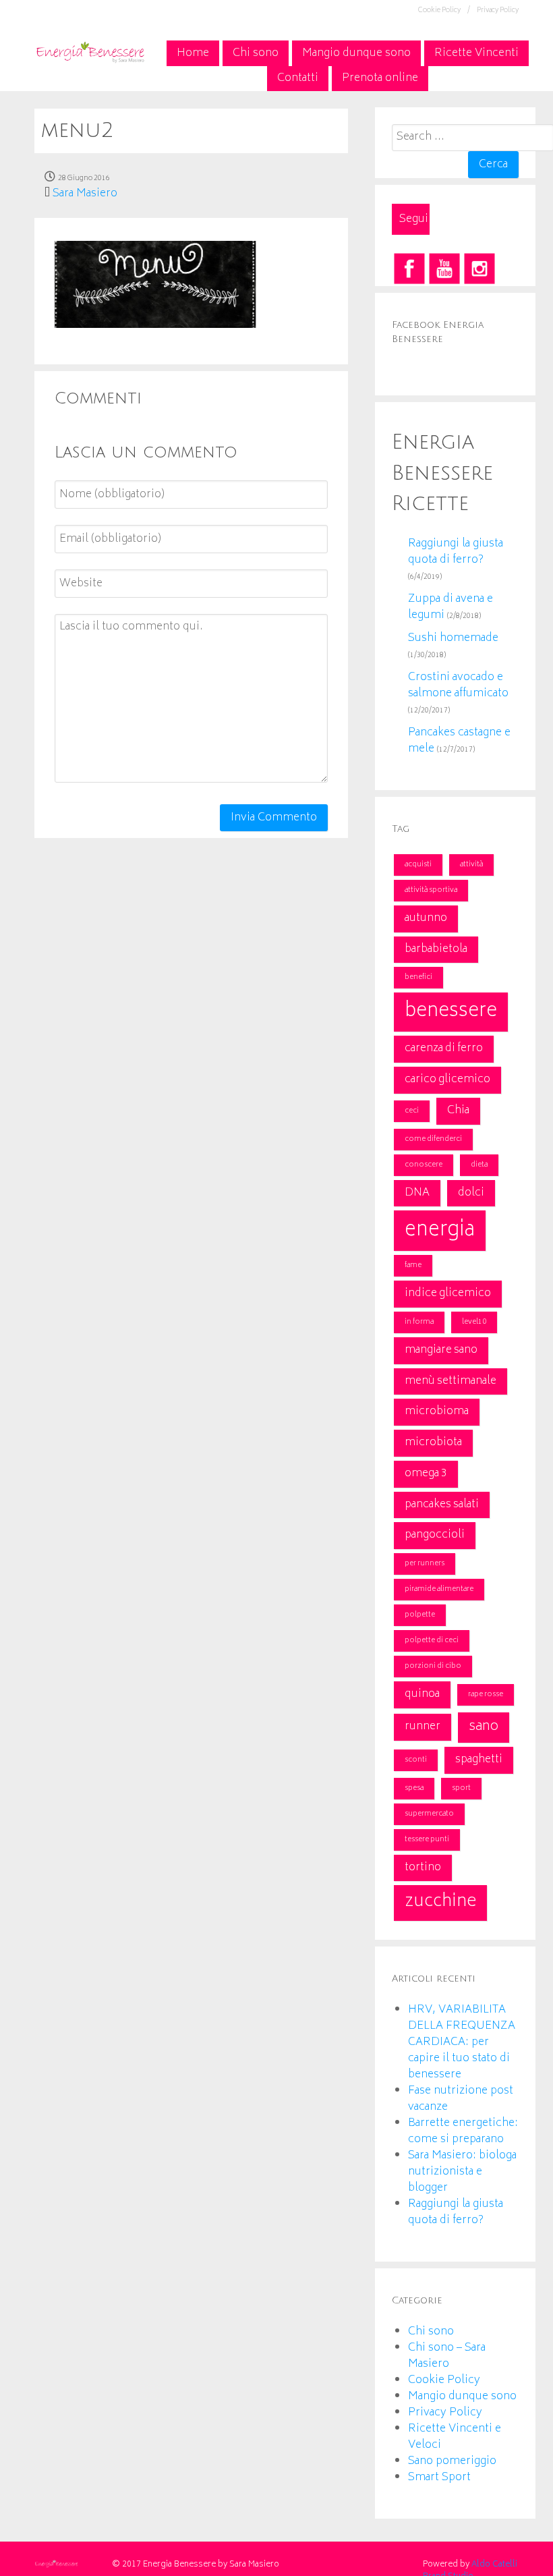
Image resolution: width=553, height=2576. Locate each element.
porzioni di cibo (433, 1666)
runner (423, 1727)
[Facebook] (409, 269)
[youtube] (444, 269)
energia (440, 1231)
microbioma (437, 1411)
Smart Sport (439, 2477)
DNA (417, 1193)
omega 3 (426, 1474)
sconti (416, 1760)
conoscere (424, 1165)
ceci (412, 1111)
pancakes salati (442, 1505)
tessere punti (427, 1840)
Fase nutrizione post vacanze (461, 2099)
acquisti (418, 865)
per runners (425, 1564)
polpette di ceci (432, 1641)
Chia (458, 1111)
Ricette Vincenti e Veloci (455, 2437)
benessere (451, 1012)
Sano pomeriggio (452, 2461)
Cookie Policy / (444, 11)
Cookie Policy (444, 2380)
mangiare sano (441, 1350)
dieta (479, 1165)
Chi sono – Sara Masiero (447, 2356)
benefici (418, 977)
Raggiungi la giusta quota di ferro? (456, 552)
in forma (419, 1322)
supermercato (429, 1814)
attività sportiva (431, 890)
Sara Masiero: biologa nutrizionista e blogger (462, 2172)
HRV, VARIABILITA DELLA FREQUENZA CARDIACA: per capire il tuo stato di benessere (462, 2042)
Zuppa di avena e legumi (450, 607)
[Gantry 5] (90, 51)
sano (484, 1727)
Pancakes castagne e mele (459, 741)
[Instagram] (479, 269)
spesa (414, 1788)
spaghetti (479, 1760)
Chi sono (431, 2332)
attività (471, 865)
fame (413, 1265)
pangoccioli (435, 1535)
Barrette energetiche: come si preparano (463, 2131)
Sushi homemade (453, 638)
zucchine (440, 1902)
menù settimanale (450, 1381)
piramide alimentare (439, 1589)
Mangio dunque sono (462, 2397)
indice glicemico (448, 1293)
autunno (426, 918)
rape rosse (486, 1695)
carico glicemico (447, 1080)
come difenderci (433, 1139)
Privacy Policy (498, 11)
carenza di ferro (444, 1048)
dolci (471, 1193)
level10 (474, 1322)
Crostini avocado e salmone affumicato (458, 685)
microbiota (433, 1443)
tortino (423, 1868)
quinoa (422, 1694)
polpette (420, 1615)
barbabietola (436, 949)
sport (461, 1788)
